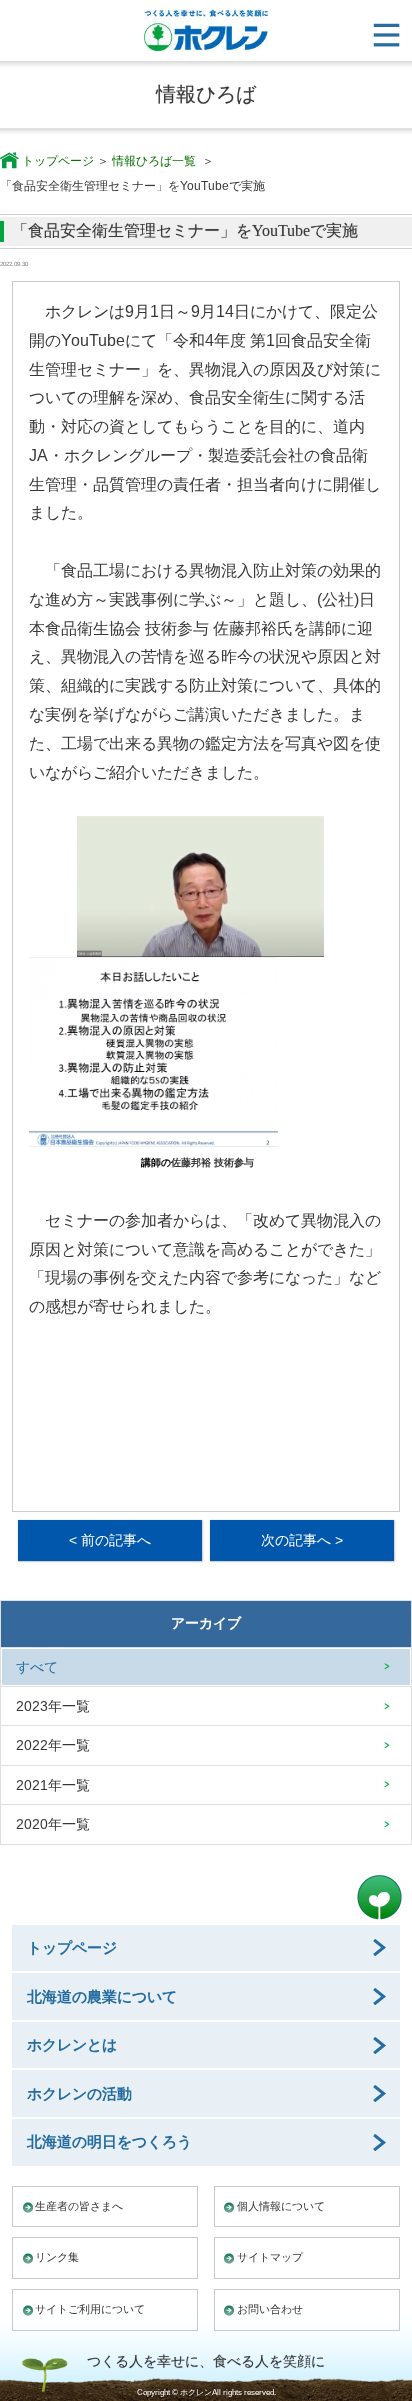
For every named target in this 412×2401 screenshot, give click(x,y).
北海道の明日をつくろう (109, 2141)
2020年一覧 (53, 1824)
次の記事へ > (302, 1540)
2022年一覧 (53, 1745)
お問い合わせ (270, 2309)
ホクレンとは (72, 2044)
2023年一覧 (53, 1706)
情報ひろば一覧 (155, 161)
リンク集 (57, 2257)
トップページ (58, 161)
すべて (37, 1667)
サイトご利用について (90, 2309)
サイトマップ (270, 2257)
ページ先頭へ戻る (379, 1897)
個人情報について (281, 2206)
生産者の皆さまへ (79, 2206)
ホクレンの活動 (79, 2093)
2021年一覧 (53, 1785)
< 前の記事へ (110, 1540)
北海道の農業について (102, 1996)
